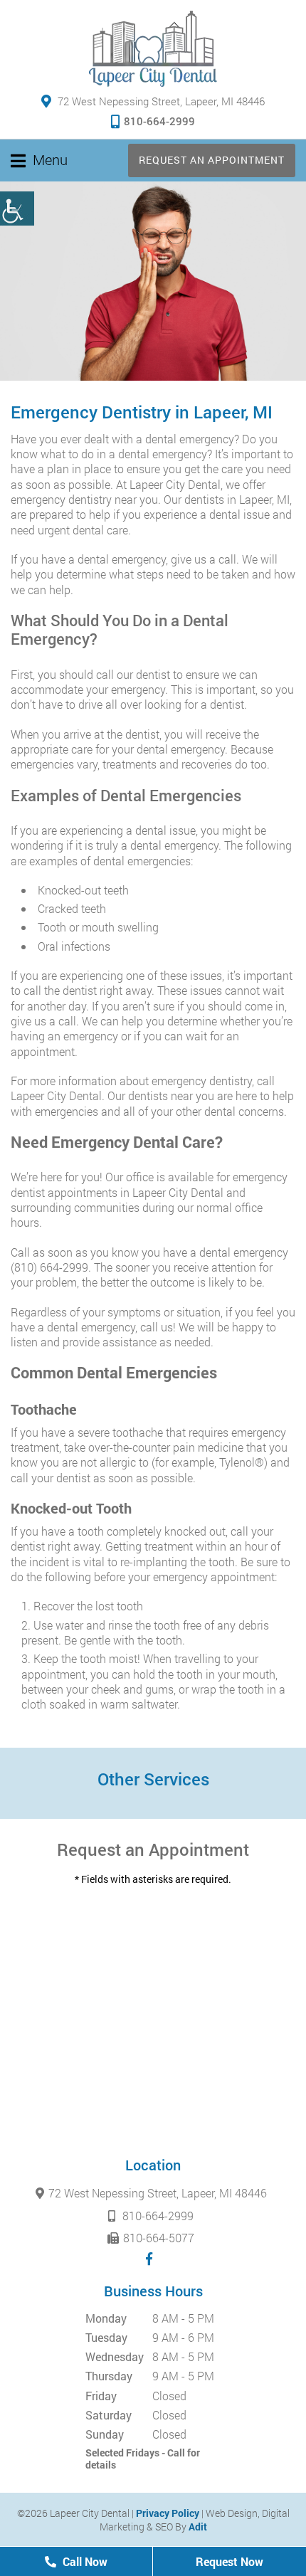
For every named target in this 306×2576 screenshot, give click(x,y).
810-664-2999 (159, 121)
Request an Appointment (212, 160)
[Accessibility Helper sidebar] (17, 208)
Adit (198, 2527)
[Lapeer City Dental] (153, 49)
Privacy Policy (168, 2513)
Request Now (229, 2561)
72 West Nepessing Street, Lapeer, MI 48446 (160, 101)
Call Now (84, 2561)
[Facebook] (149, 2259)
